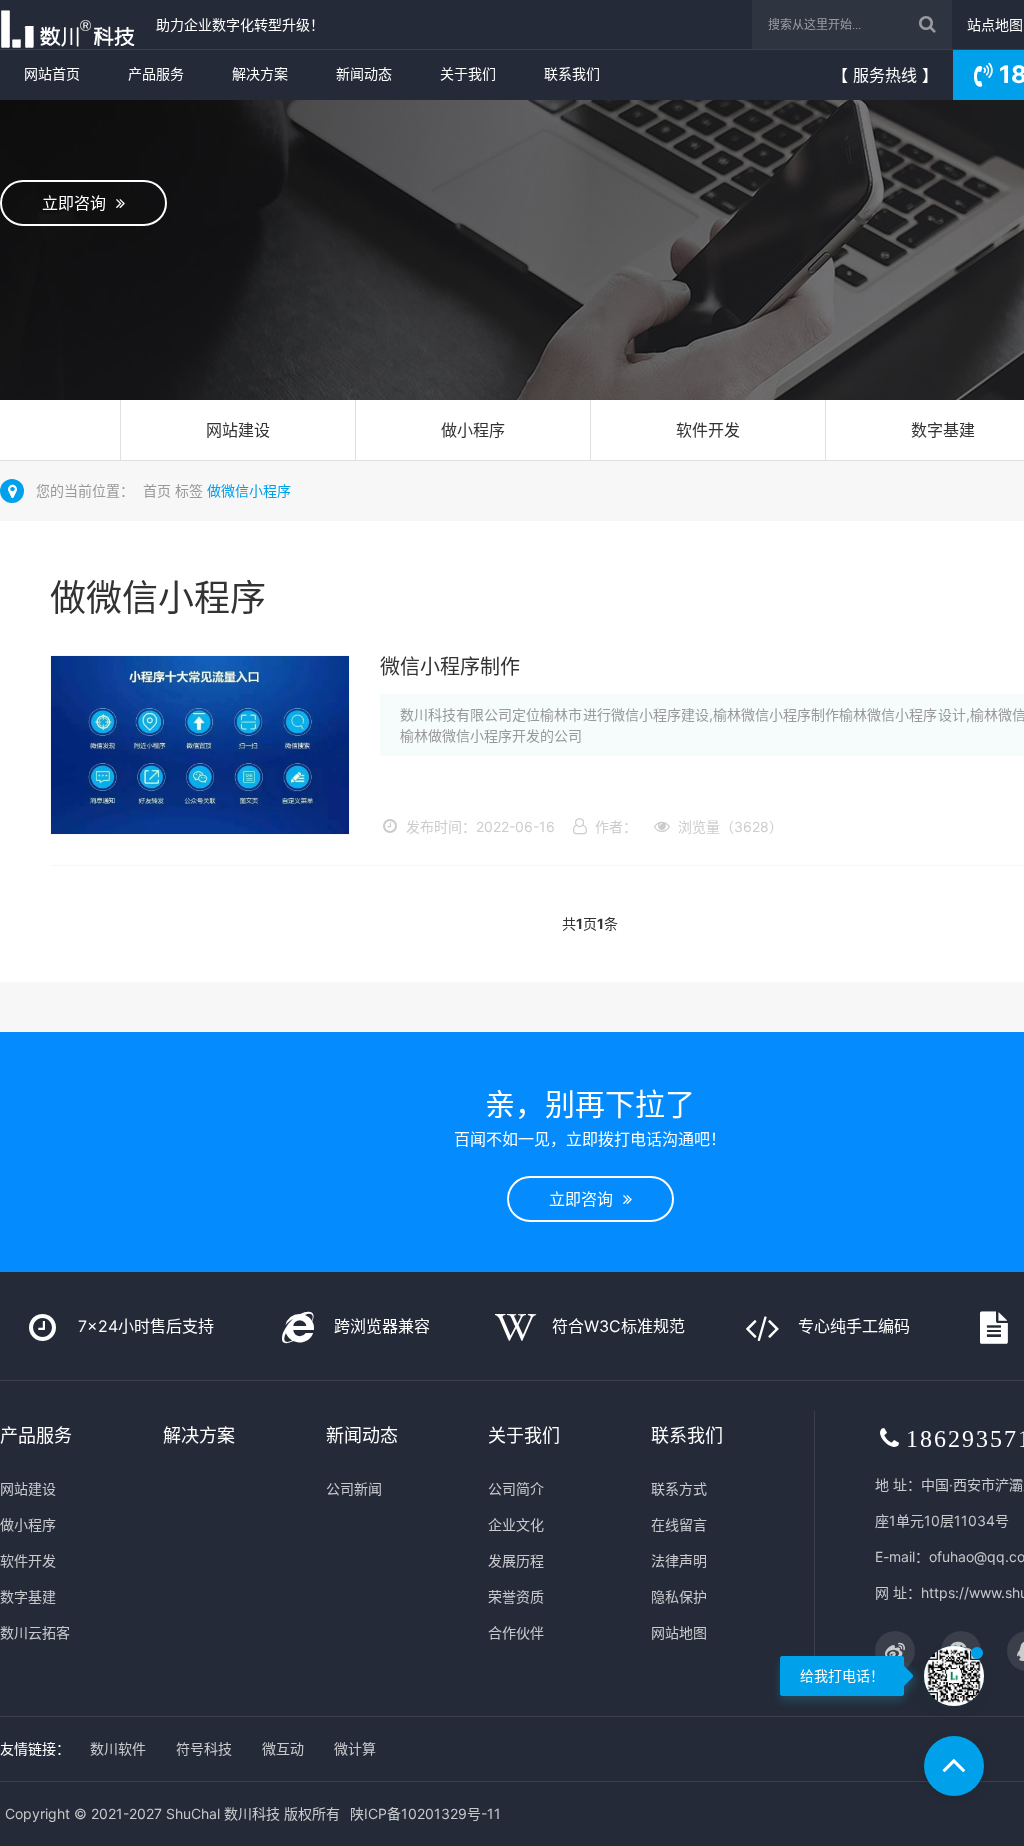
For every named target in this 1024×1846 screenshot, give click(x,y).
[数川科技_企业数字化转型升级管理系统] (73, 24)
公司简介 (516, 1488)
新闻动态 (364, 73)
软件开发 (708, 430)
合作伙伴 (516, 1632)
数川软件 (118, 1748)
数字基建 (28, 1596)
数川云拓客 (35, 1632)
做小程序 (473, 430)
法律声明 (679, 1560)
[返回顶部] (954, 1766)
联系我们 (572, 73)
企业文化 (516, 1524)
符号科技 (204, 1748)
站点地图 (995, 24)
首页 (157, 490)
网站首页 (52, 73)
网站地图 (679, 1632)
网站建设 (238, 430)
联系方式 (679, 1488)
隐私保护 (679, 1596)
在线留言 (679, 1524)
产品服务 (156, 73)
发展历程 (516, 1560)
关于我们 (468, 73)
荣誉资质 (516, 1596)
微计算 (355, 1748)
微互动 (283, 1748)
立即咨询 (79, 203)
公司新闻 (354, 1488)
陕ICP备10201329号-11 (425, 1813)
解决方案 (260, 73)
